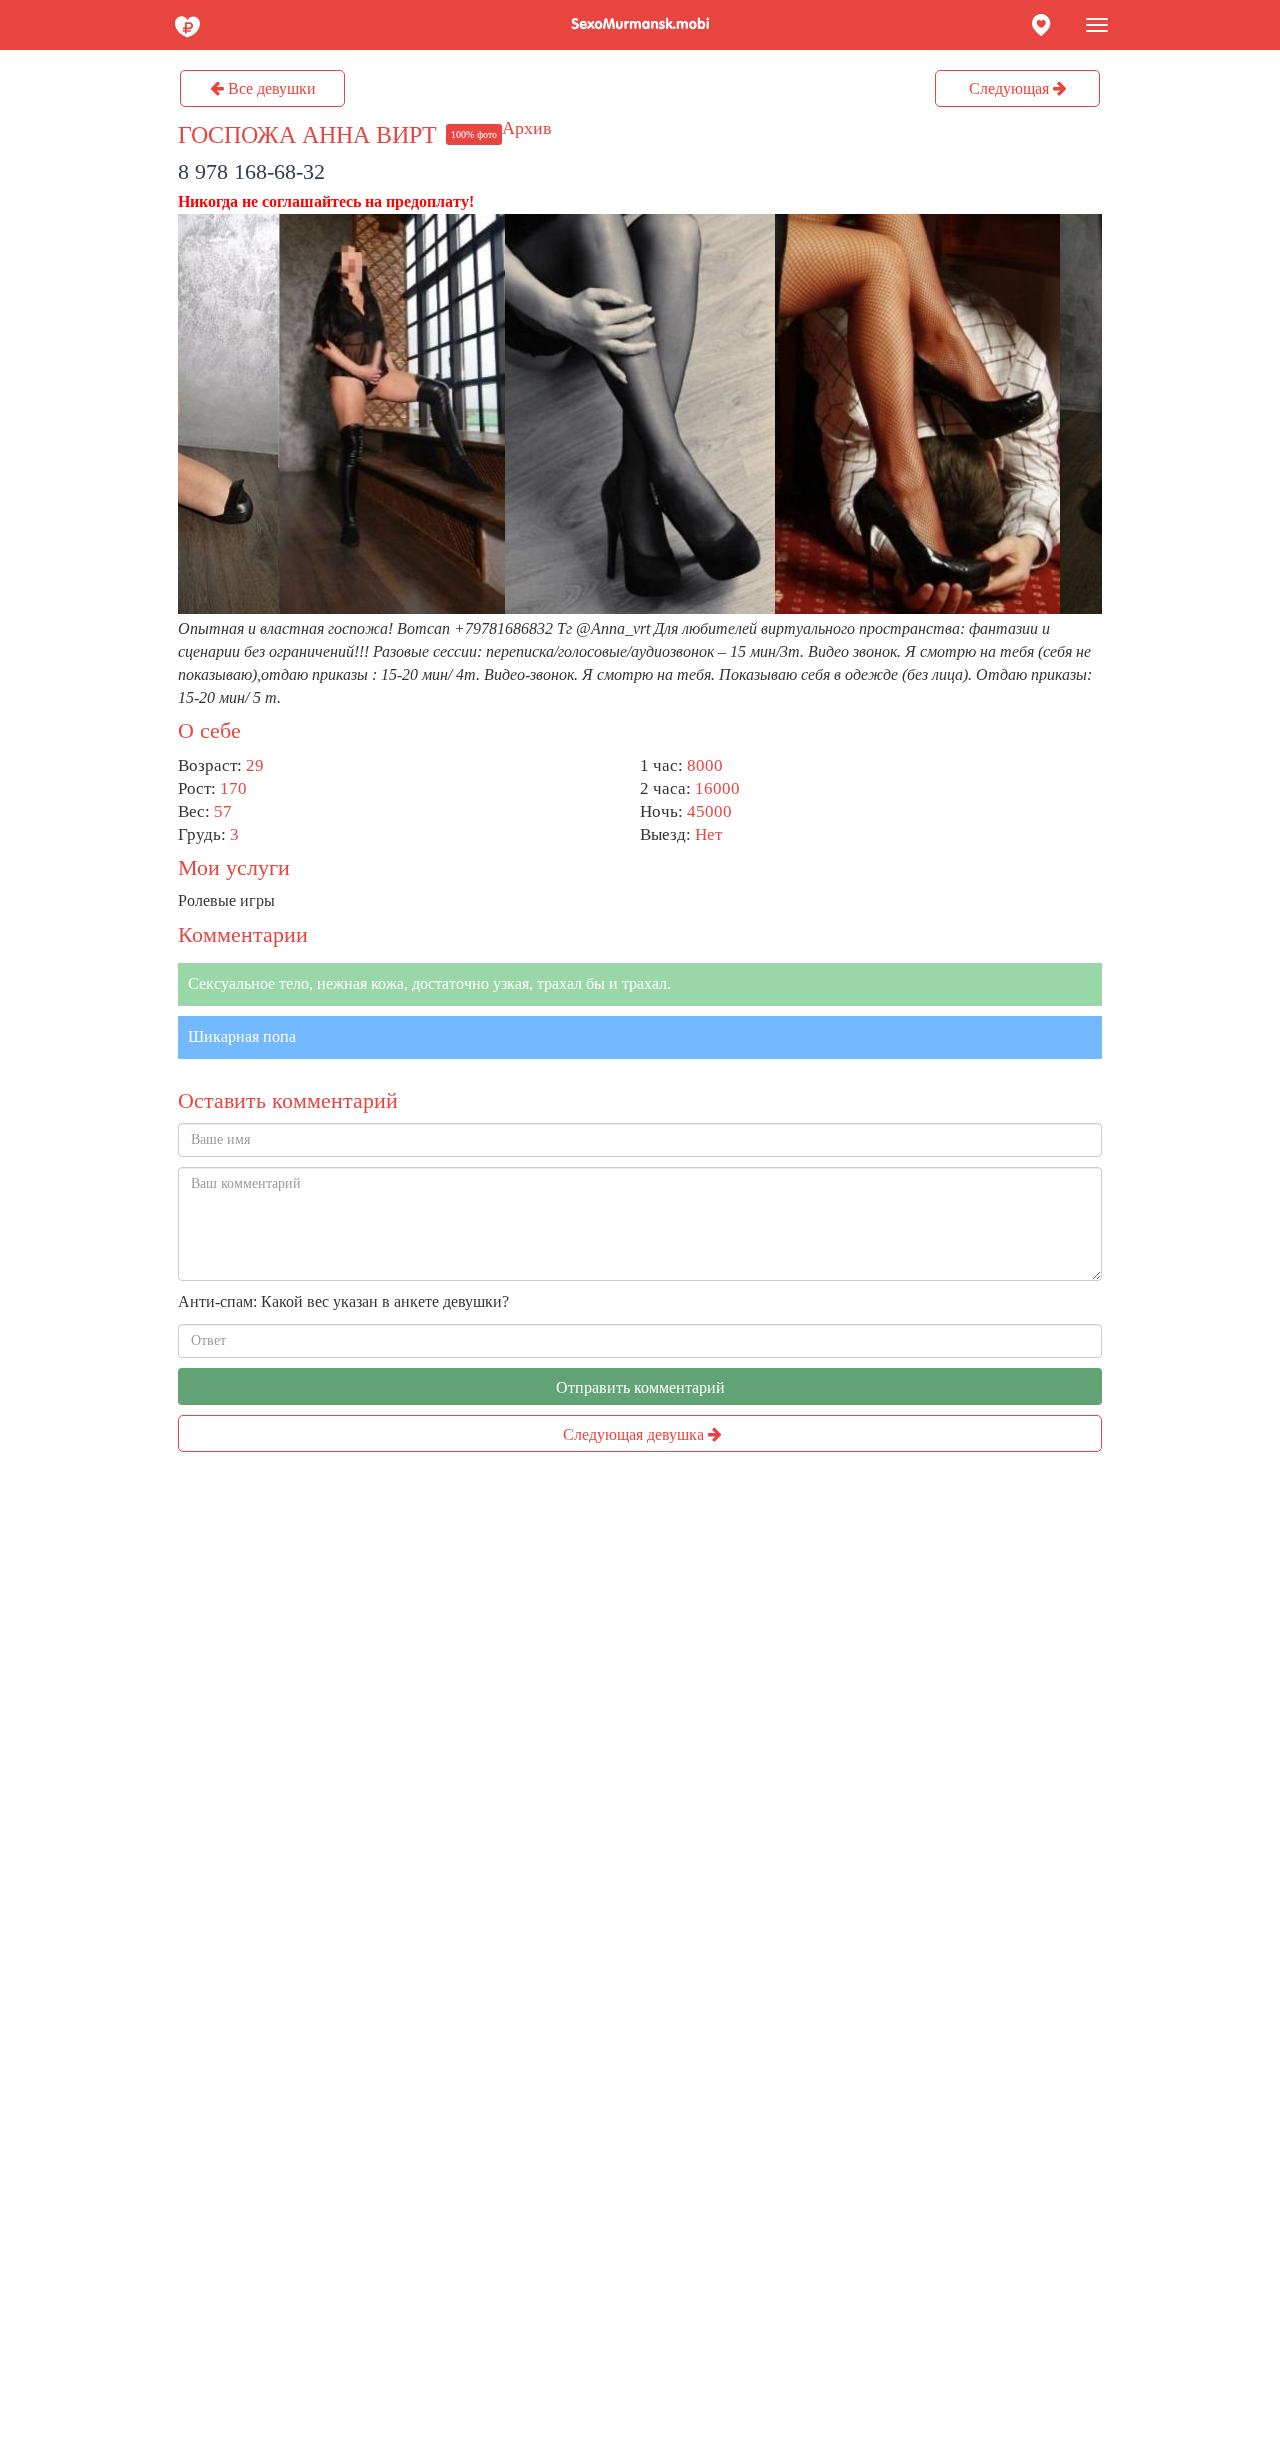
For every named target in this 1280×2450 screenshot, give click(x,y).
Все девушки (270, 88)
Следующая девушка (635, 1434)
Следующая (1011, 88)
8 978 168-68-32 (251, 171)
